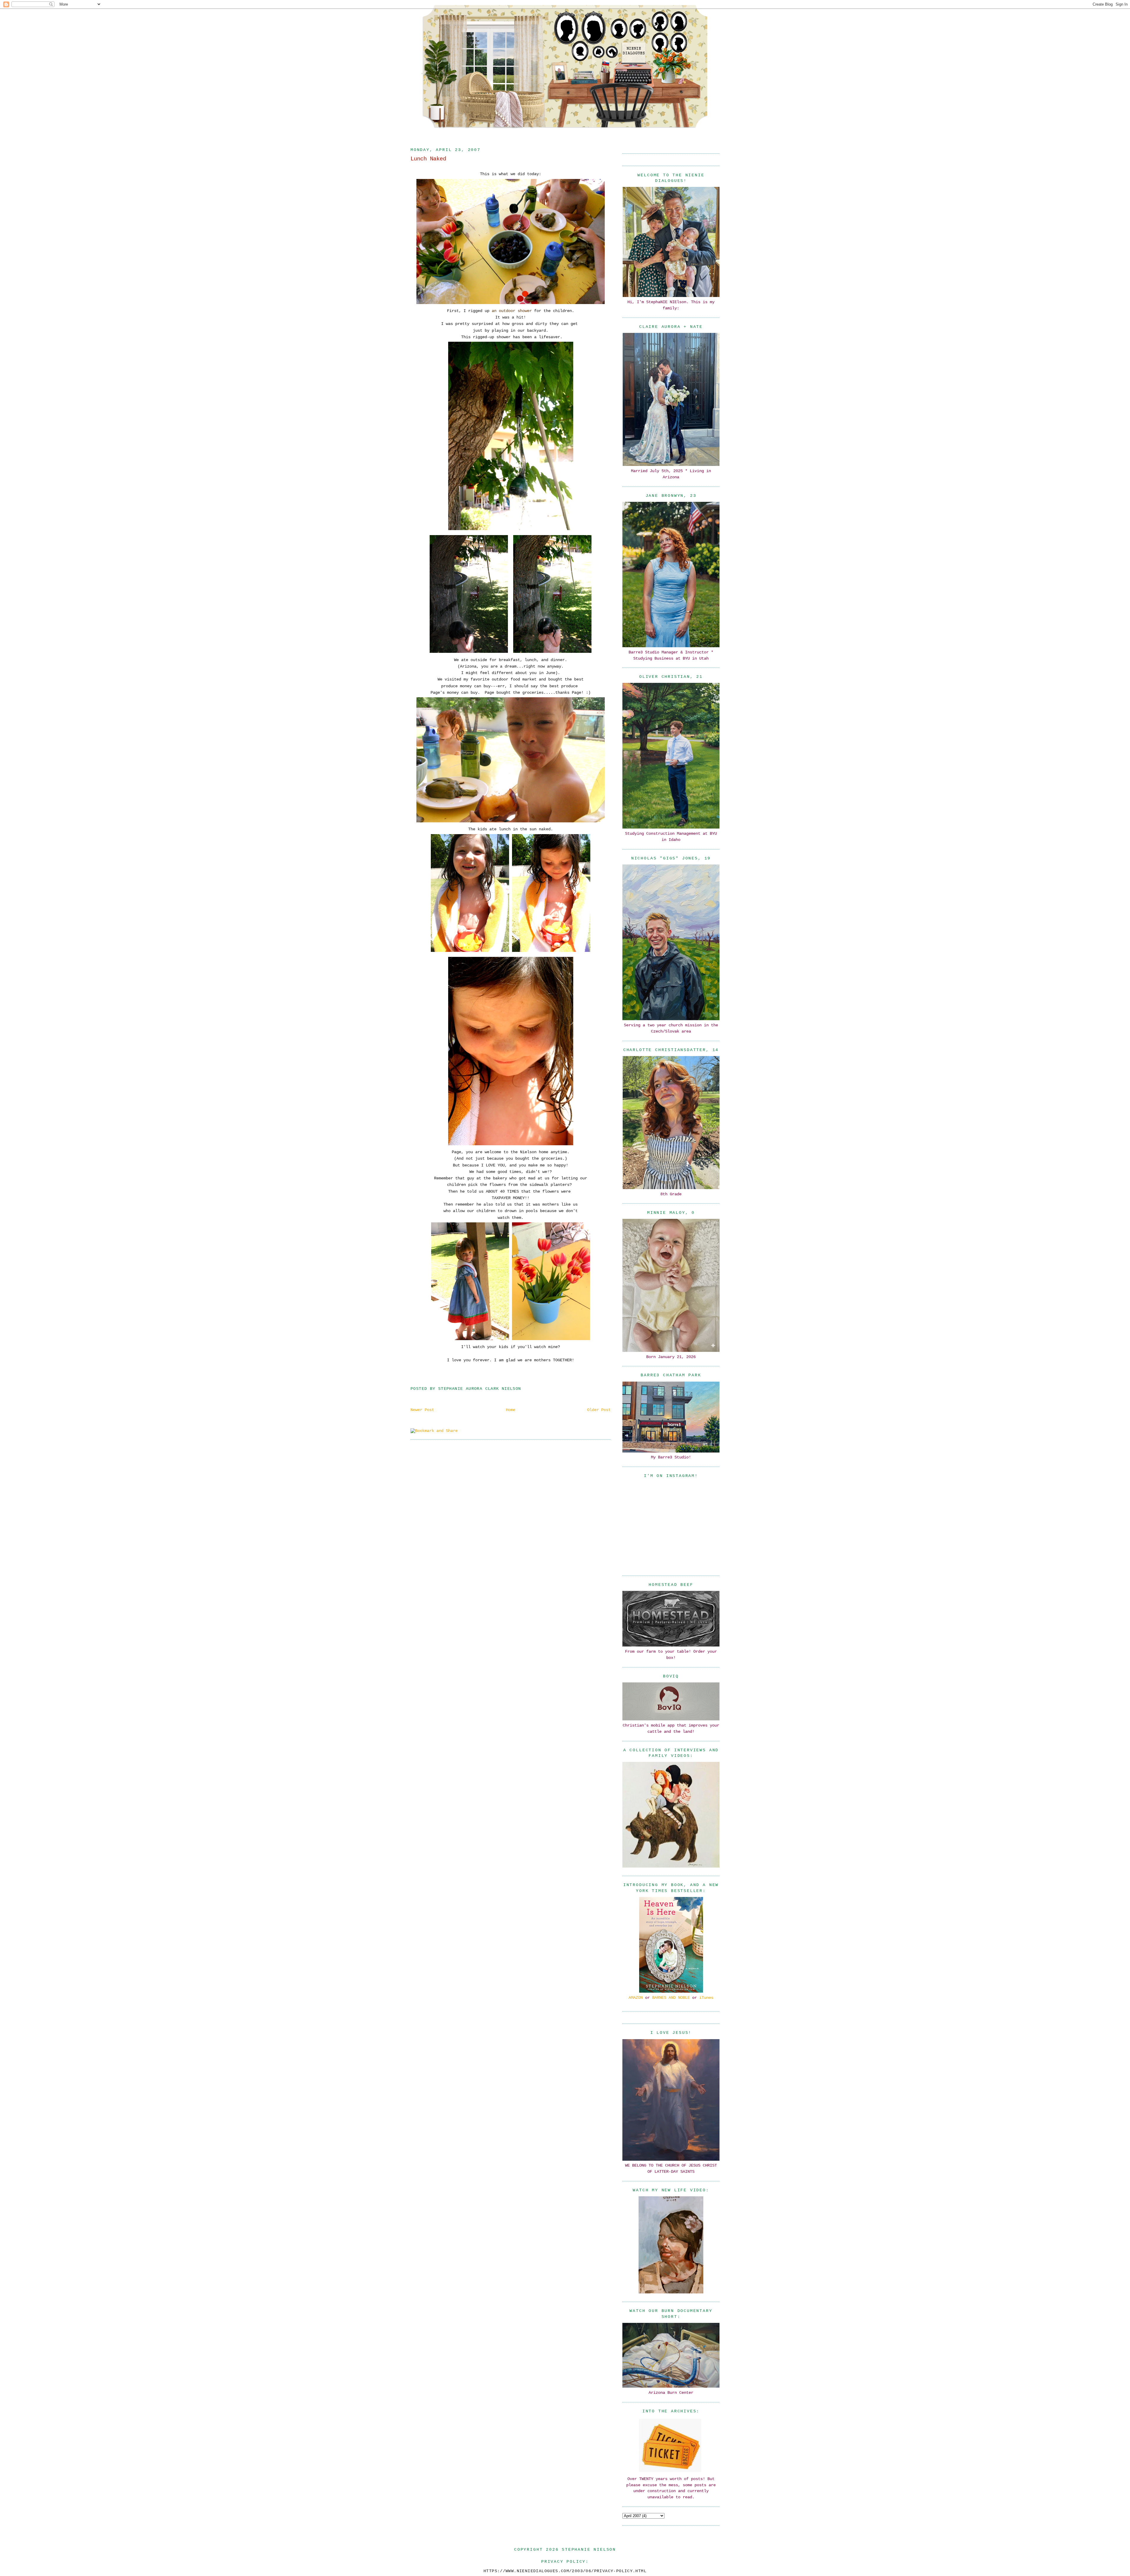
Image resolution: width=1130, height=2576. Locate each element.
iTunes (706, 1998)
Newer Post (422, 1410)
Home (511, 1410)
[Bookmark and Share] (434, 1431)
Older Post (599, 1410)
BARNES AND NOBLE (671, 1998)
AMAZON (636, 1998)
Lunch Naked (428, 159)
